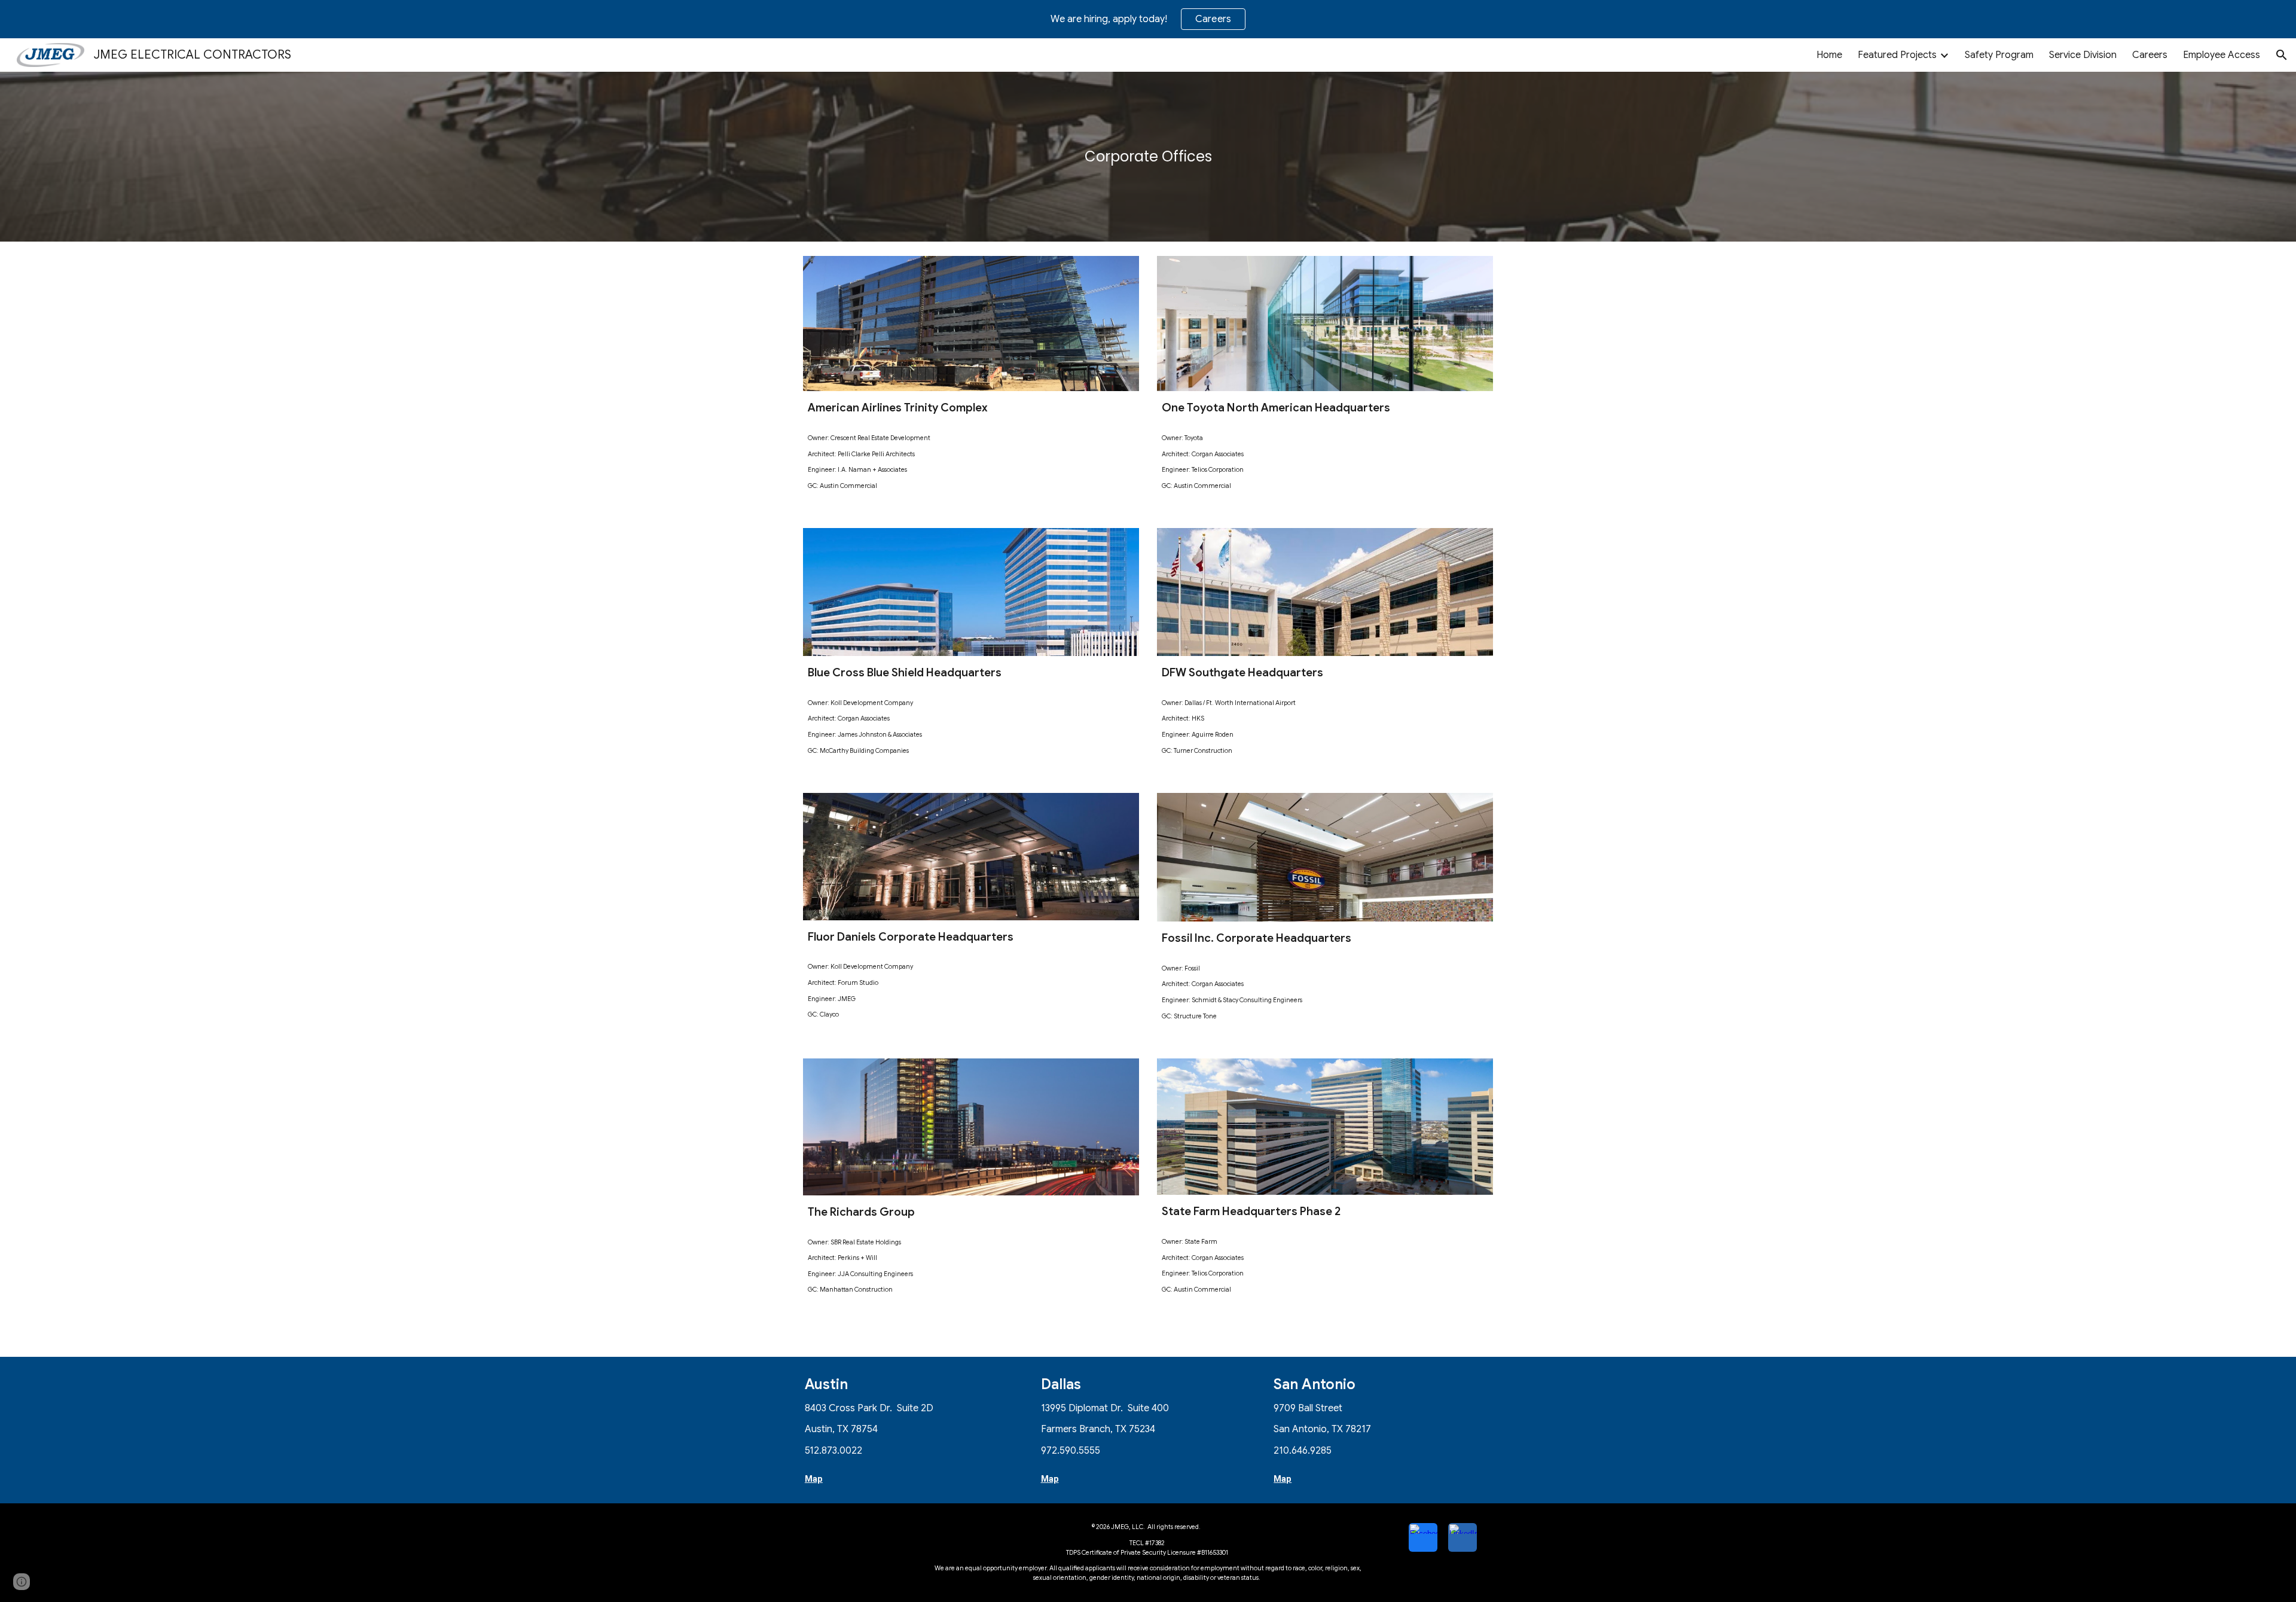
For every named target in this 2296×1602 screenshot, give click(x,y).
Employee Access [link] (2222, 55)
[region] (1148, 19)
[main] (1148, 157)
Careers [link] (2150, 55)
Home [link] (1829, 55)
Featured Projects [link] (1897, 55)
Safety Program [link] (1999, 55)
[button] (2282, 55)
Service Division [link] (2083, 55)
